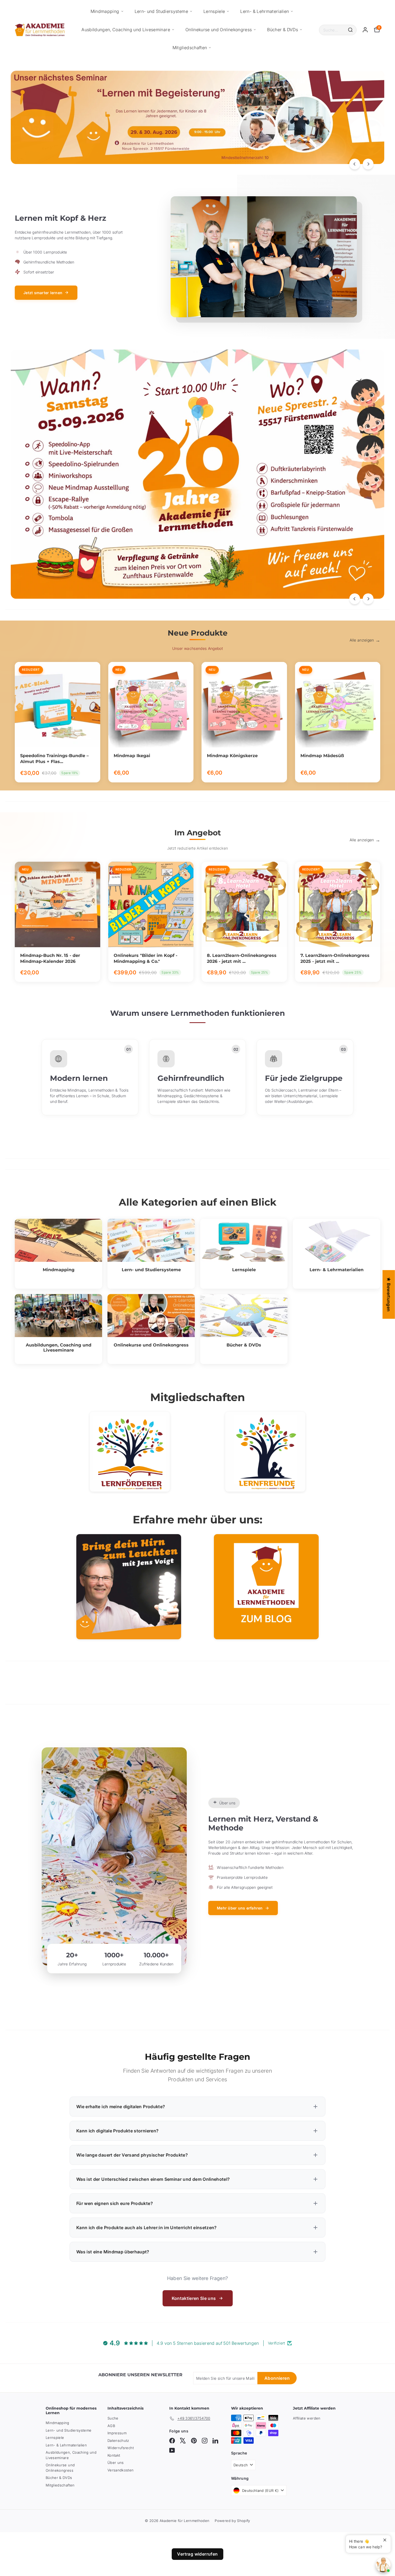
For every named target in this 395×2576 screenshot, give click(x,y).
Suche (113, 2418)
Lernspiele (214, 11)
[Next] (368, 164)
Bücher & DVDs (283, 30)
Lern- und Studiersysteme (161, 11)
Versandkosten (121, 2470)
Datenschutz (118, 2440)
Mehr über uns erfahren (240, 1908)
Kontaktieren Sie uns (194, 2298)
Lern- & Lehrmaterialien (265, 11)
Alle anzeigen (362, 640)
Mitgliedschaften (190, 48)
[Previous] (355, 164)
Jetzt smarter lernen (43, 293)
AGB (111, 2426)
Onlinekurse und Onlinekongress (219, 30)
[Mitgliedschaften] (130, 1452)
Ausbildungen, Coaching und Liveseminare (126, 30)
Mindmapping (105, 11)
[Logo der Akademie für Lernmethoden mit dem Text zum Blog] (266, 1587)
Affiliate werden (307, 2418)
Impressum (117, 2433)
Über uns (116, 2463)
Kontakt (114, 2455)
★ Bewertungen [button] (389, 1294)
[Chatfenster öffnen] (383, 2565)
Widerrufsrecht (121, 2448)
